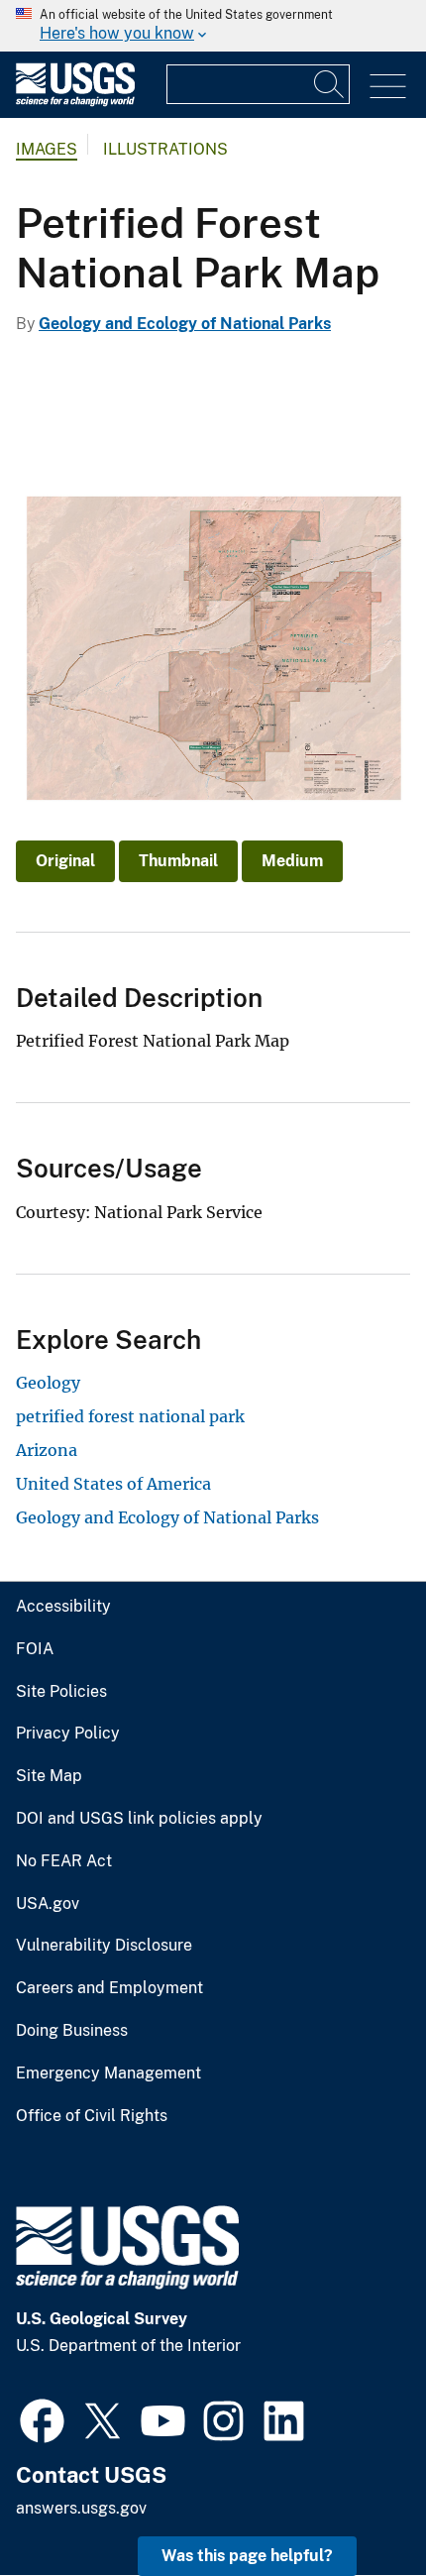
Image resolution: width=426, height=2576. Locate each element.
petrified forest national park (130, 1416)
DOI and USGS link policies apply (139, 1819)
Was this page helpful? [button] (247, 2556)
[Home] (75, 102)
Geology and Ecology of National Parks (185, 324)
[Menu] (388, 87)
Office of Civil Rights (92, 2116)
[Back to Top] (354, 2504)
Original (65, 861)
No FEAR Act (64, 1861)
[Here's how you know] (213, 26)
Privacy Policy (68, 1734)
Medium (292, 861)
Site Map (49, 1776)
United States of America (113, 1484)
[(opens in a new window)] (42, 2418)
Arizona (47, 1450)
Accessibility (63, 1607)
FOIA (35, 1649)
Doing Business (72, 2031)
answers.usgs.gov (81, 2508)
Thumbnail (178, 861)
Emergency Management (108, 2073)
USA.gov (48, 1904)
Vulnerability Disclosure (104, 1946)
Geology (48, 1383)
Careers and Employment (109, 1988)
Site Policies (61, 1692)
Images (47, 149)
